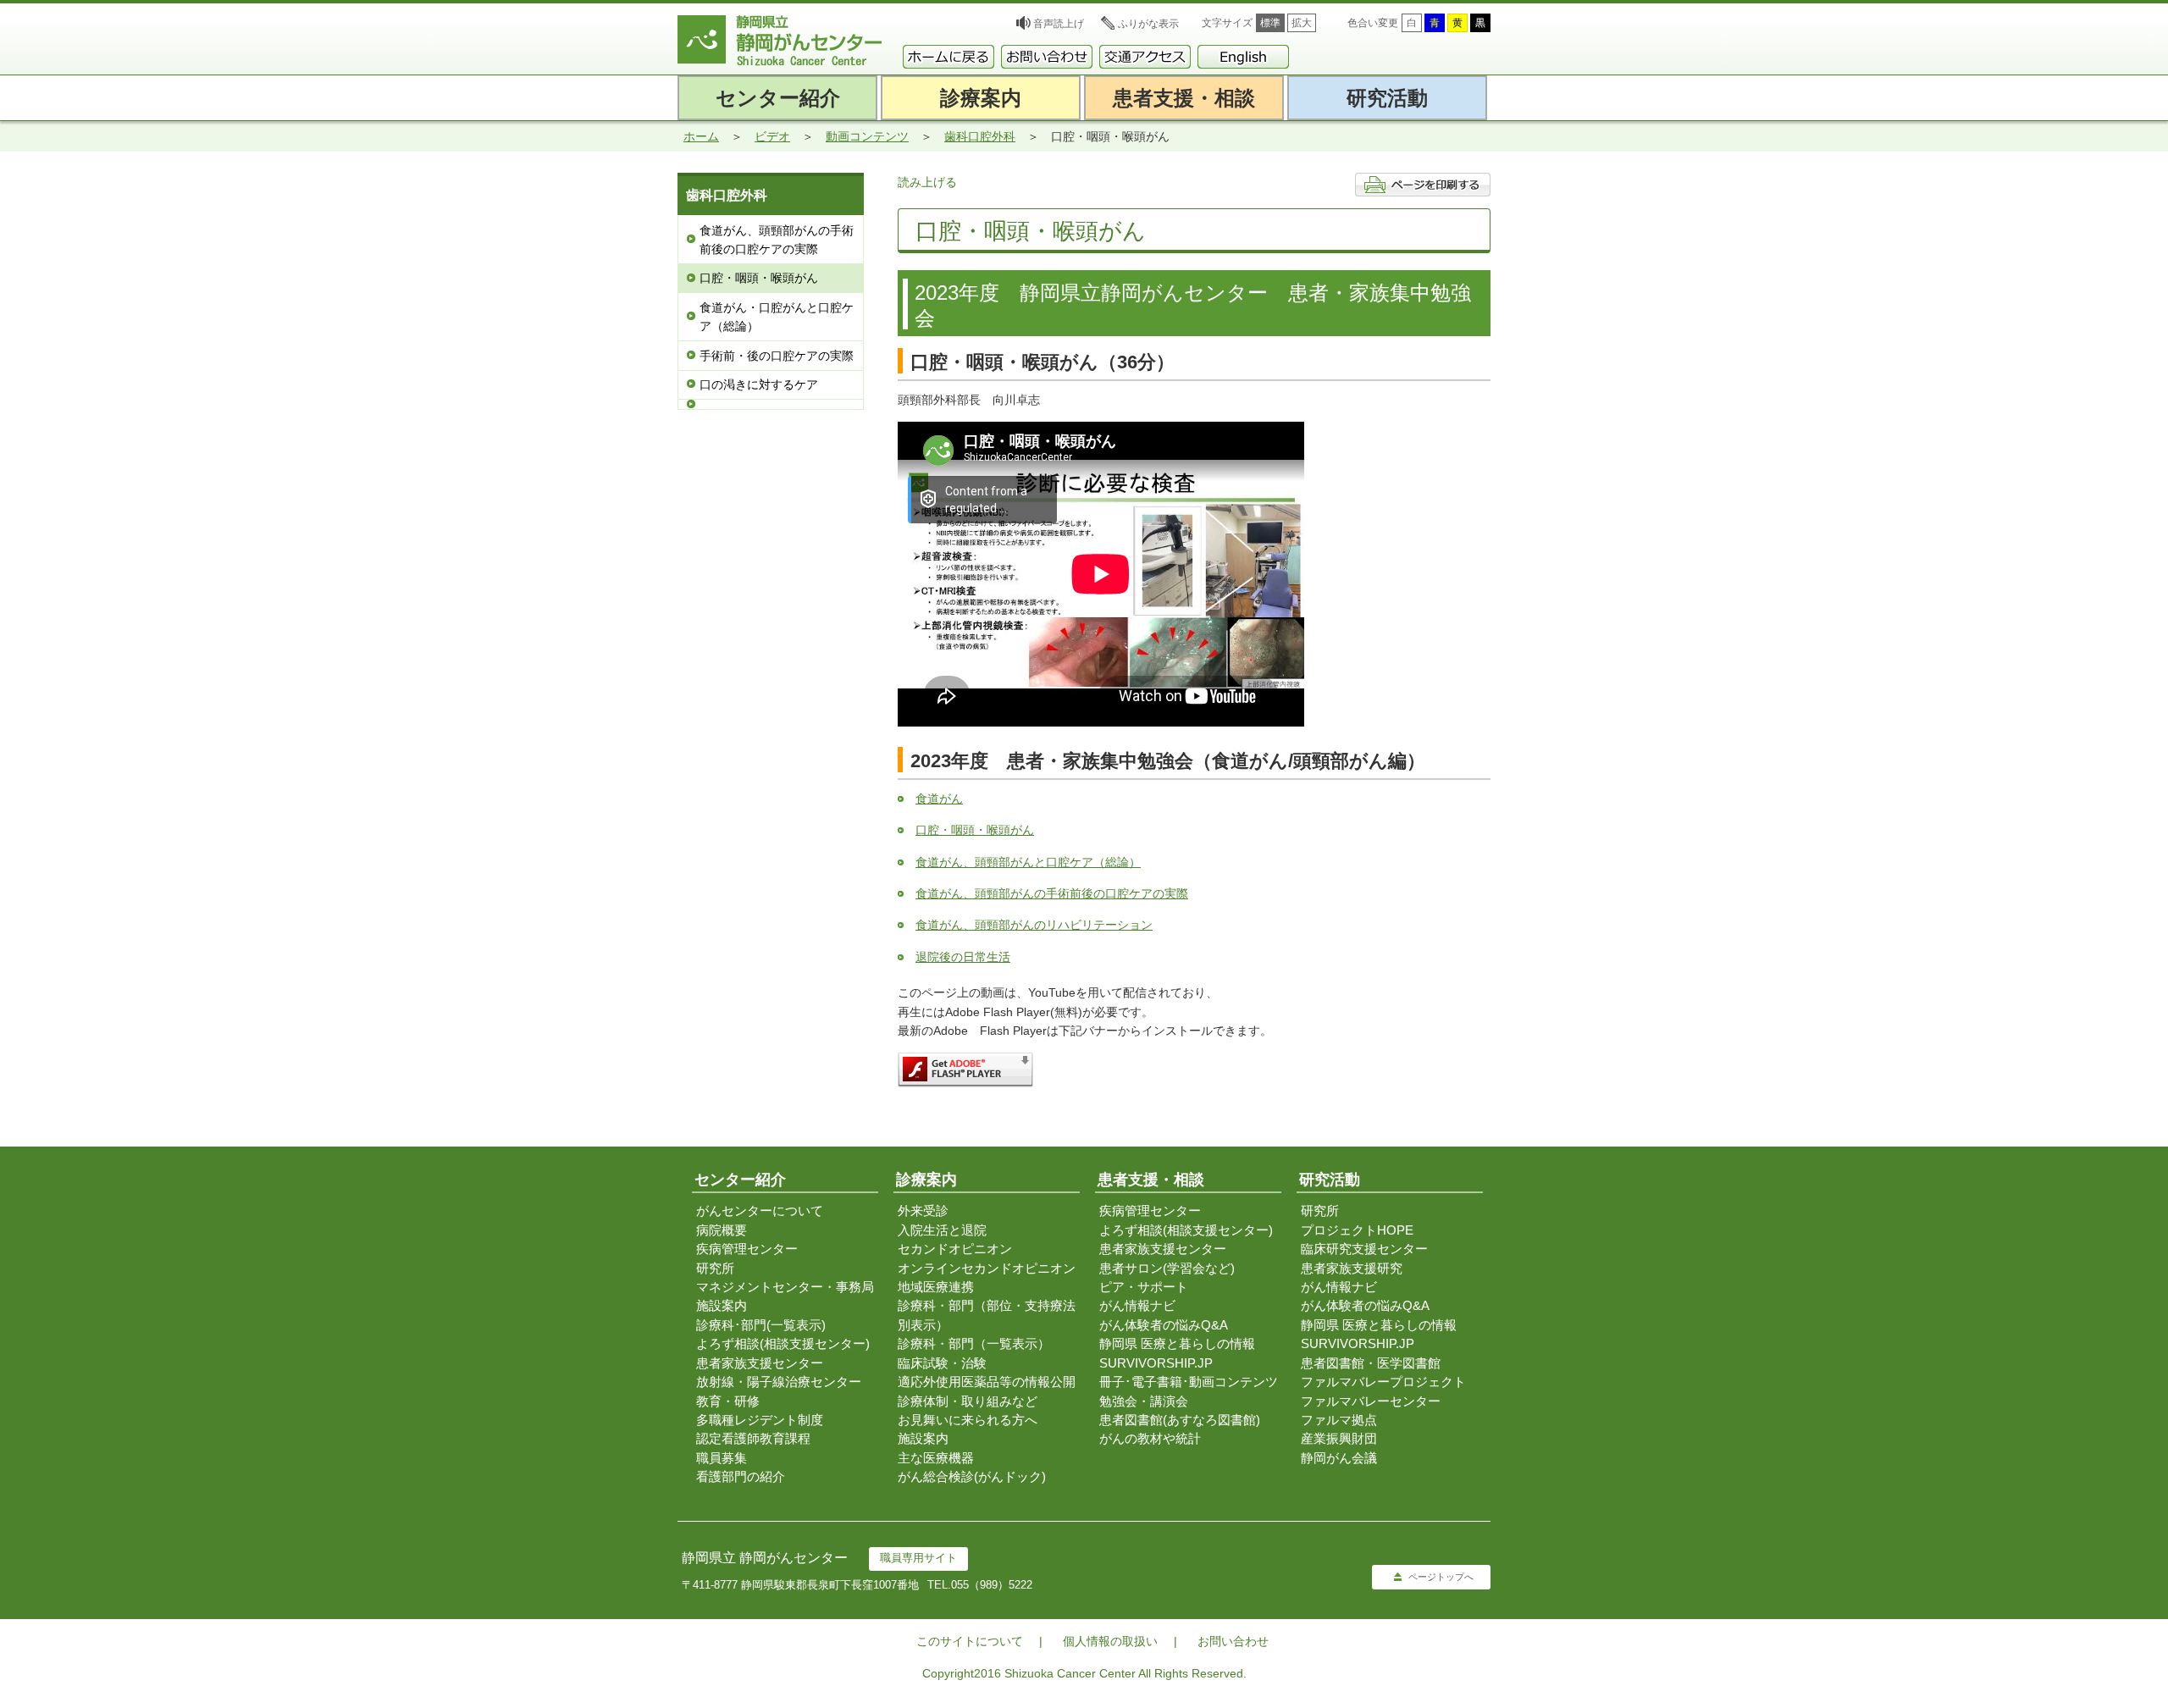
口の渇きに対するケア (759, 384)
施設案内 (722, 1305)
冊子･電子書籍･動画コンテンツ (1189, 1382)
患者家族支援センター (760, 1363)
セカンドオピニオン (955, 1249)
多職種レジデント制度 (760, 1420)
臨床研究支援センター (1364, 1249)
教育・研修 (728, 1401)
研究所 (715, 1268)
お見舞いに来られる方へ (968, 1420)
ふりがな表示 (1148, 24)
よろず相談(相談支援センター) (783, 1343)
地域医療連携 (936, 1287)
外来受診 (923, 1211)
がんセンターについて (760, 1211)
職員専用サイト (918, 1558)
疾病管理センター (747, 1249)
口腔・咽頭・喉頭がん (759, 278)
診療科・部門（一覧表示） (974, 1343)
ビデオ (772, 136)
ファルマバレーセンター (1371, 1401)
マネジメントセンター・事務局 (785, 1287)
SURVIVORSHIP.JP (1156, 1363)
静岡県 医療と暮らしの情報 (1177, 1343)
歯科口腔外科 (980, 136)
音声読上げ (1059, 24)
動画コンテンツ (867, 136)
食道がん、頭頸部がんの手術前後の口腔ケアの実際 (777, 240)
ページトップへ (1441, 1577)
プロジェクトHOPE (1357, 1230)
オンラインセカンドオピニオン (987, 1268)
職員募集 (722, 1458)
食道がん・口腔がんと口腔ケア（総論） (777, 317)
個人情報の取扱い (1110, 1641)
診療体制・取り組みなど (968, 1401)
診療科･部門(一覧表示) (761, 1325)
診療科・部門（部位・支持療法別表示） (987, 1315)
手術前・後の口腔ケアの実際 (777, 356)
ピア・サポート (1144, 1287)
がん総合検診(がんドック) (972, 1476)
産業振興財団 (1339, 1438)
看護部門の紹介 (741, 1476)
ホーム (701, 136)
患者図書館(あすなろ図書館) (1180, 1420)
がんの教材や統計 (1150, 1438)
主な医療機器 (936, 1458)
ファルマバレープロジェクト (1383, 1382)
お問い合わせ (1233, 1641)
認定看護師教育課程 (753, 1438)
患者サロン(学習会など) (1167, 1268)
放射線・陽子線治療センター (779, 1382)
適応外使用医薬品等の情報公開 (987, 1382)
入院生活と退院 (942, 1230)
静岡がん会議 (1339, 1458)
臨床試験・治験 (942, 1363)
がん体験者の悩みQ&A (1164, 1325)
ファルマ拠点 (1339, 1420)
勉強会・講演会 (1144, 1401)
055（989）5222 (992, 1585)
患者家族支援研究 (1352, 1268)
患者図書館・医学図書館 (1371, 1363)
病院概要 (722, 1230)
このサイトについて (970, 1641)
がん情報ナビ (1137, 1305)
